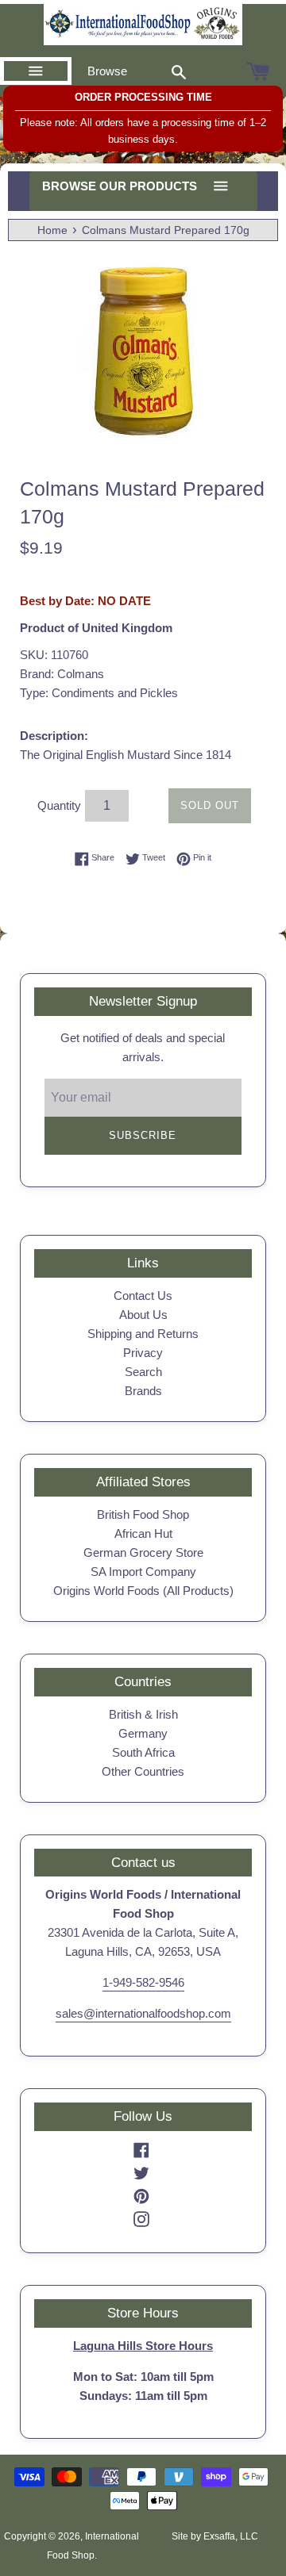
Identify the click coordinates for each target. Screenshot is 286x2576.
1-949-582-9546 (143, 1982)
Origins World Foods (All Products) (143, 1591)
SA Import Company (143, 1572)
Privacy (143, 1353)
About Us (143, 1315)
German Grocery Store (143, 1552)
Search (143, 1372)
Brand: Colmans (62, 674)
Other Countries (143, 1771)
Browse (107, 71)
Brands (143, 1391)
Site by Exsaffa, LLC (215, 2536)
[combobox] (179, 71)
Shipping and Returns (143, 1334)
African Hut (143, 1533)
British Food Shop (143, 1514)
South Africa (143, 1752)
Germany (143, 1733)
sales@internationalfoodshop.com (143, 2013)
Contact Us (143, 1296)
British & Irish (143, 1714)
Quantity (59, 805)
